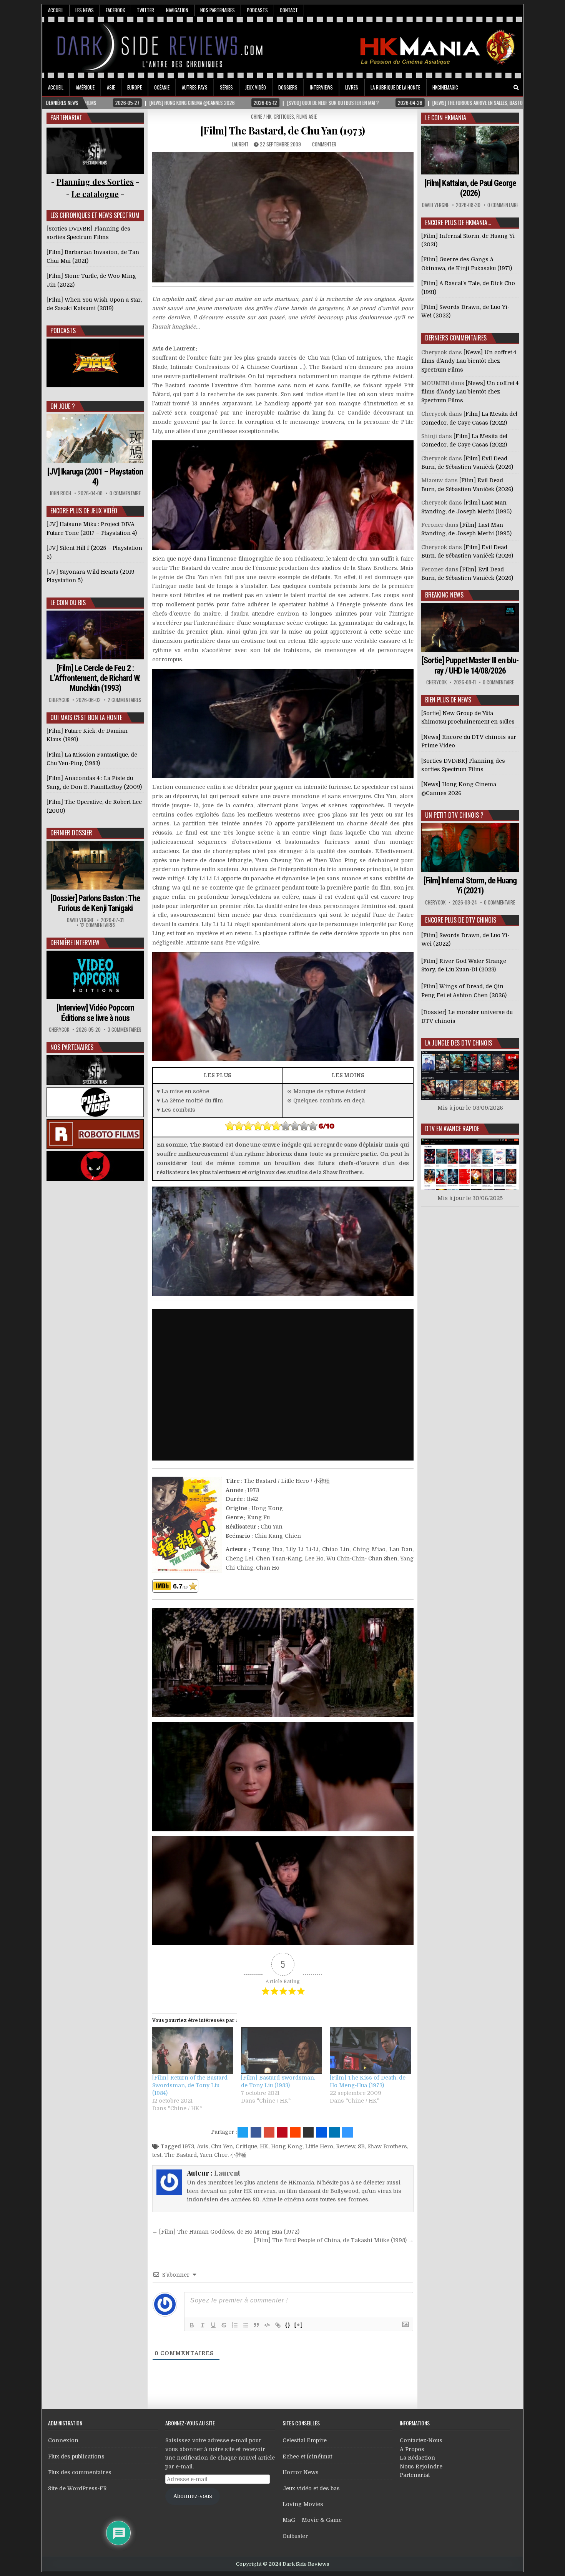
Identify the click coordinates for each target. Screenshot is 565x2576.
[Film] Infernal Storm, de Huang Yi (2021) (470, 885)
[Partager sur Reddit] (295, 2132)
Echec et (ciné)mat (307, 2456)
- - (95, 194)
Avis (203, 2146)
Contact (289, 10)
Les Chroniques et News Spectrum (95, 215)
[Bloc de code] (267, 2325)
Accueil (56, 10)
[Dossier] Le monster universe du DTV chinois (467, 1016)
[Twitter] (484, 88)
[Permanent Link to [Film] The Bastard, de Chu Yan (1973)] (283, 217)
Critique (246, 2146)
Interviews (321, 87)
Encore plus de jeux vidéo (84, 511)
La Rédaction (417, 2458)
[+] (299, 2325)
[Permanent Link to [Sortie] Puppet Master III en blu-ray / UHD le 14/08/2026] (470, 627)
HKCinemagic (445, 87)
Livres (352, 87)
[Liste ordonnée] (235, 2325)
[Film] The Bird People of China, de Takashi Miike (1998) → (334, 2240)
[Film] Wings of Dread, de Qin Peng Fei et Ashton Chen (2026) (464, 991)
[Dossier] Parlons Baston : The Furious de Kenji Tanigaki (95, 903)
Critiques (284, 116)
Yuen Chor (214, 2155)
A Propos (412, 2449)
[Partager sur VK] (308, 2132)
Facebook (115, 10)
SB (361, 2146)
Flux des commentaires (80, 2472)
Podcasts (257, 10)
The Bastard (180, 2155)
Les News (85, 10)
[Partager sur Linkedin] (334, 2132)
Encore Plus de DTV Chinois (461, 920)
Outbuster (295, 2536)
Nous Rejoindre (421, 2466)
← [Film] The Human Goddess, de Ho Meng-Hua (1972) (226, 2232)
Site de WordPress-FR (77, 2488)
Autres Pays (195, 87)
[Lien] (278, 2325)
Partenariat (415, 2475)
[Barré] (224, 2325)
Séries (226, 87)
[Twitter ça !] (243, 2132)
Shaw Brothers (387, 2146)
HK (264, 2146)
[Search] (516, 88)
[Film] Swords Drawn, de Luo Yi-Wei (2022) (465, 939)
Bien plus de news (448, 700)
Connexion (63, 2440)
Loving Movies (303, 2504)
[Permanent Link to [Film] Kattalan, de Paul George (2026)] (470, 150)
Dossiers (288, 87)
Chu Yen (222, 2146)
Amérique (85, 87)
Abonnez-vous (193, 2496)
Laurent (240, 144)
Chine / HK (261, 116)
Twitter (145, 10)
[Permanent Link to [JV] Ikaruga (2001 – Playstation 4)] (95, 439)
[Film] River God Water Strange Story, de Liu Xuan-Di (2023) (464, 965)
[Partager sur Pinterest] (282, 2132)
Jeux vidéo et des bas (311, 2488)
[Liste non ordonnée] (246, 2325)
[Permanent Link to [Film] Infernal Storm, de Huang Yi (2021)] (470, 847)
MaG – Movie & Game (312, 2520)
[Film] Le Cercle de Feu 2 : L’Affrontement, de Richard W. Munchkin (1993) (95, 678)
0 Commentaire (125, 493)
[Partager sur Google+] (269, 2132)
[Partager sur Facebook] (256, 2132)
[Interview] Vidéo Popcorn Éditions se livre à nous (95, 1013)
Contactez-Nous (421, 2440)
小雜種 (238, 2155)
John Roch (60, 493)
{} (288, 2325)
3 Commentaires (125, 1030)
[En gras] (192, 2325)
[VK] (505, 88)
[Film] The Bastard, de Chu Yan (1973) (283, 130)
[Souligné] (213, 2325)
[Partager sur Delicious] (347, 2132)
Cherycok (59, 700)
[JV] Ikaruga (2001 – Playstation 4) (95, 477)
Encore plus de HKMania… (458, 222)
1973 (188, 2146)
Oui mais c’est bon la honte (86, 717)
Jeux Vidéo (256, 87)
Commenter (324, 144)
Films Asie (307, 116)
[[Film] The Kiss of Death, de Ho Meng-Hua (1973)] (370, 2051)
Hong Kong (287, 2146)
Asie (111, 87)
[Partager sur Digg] (321, 2132)
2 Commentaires (125, 700)
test (157, 2155)
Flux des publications (76, 2456)
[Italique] (203, 2325)
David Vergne (80, 920)
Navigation (177, 10)
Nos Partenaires (218, 10)
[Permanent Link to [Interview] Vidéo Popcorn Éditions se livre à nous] (95, 975)
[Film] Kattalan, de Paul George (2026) (470, 188)
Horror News (301, 2472)
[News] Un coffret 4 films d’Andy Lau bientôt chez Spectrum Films (469, 361)
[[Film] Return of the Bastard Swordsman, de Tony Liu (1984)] (193, 2051)
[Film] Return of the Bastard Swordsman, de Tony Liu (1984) (190, 2085)
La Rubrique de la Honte (395, 87)
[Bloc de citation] (256, 2325)
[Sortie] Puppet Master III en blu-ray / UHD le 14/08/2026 (470, 665)
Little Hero (319, 2146)
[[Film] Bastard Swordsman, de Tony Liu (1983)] (282, 2051)
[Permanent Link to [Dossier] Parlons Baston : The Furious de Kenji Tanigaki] (95, 865)
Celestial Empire (305, 2440)
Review (346, 2146)
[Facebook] (495, 88)
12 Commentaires (98, 925)
